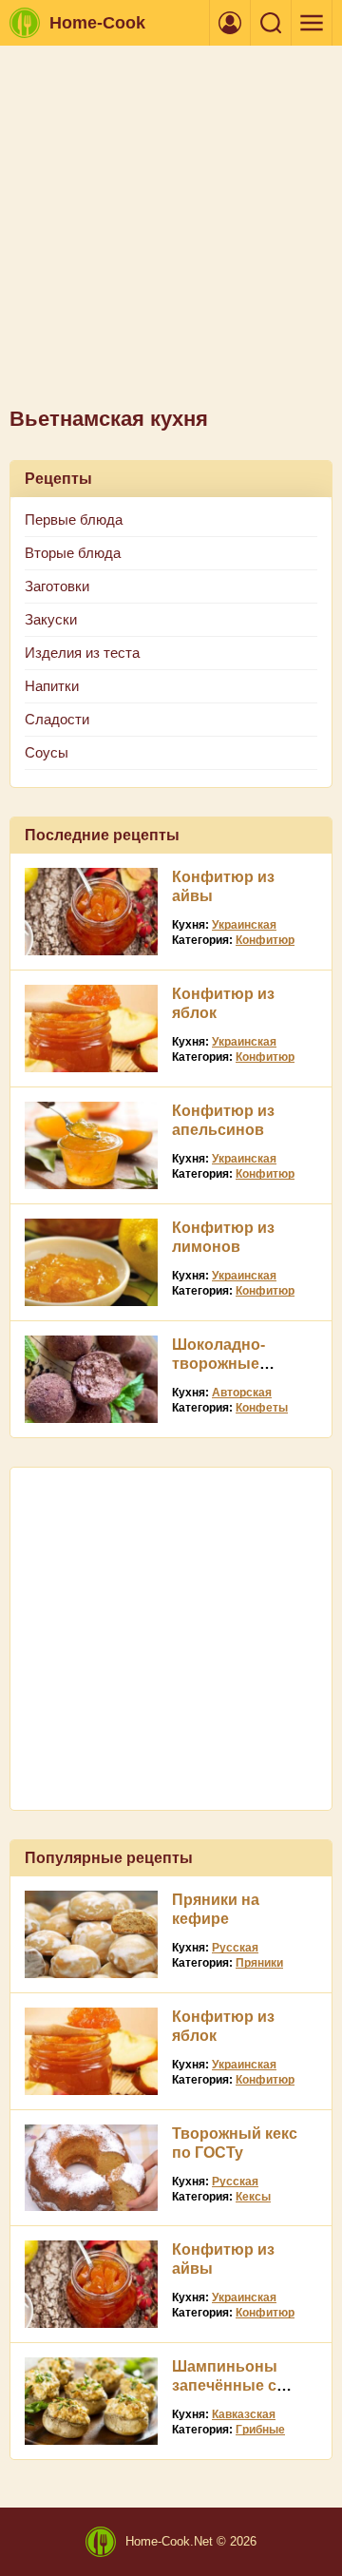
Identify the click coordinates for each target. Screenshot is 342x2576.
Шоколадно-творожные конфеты (218, 1364)
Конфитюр (265, 940)
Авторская (242, 1393)
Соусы (47, 752)
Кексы (253, 2197)
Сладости (57, 719)
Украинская (244, 925)
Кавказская (244, 2414)
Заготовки (57, 586)
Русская (235, 1948)
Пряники (259, 1963)
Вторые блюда (73, 553)
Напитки (52, 686)
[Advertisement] (171, 236)
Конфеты (262, 1408)
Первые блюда (74, 519)
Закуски (51, 619)
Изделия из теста (82, 653)
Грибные (260, 2430)
